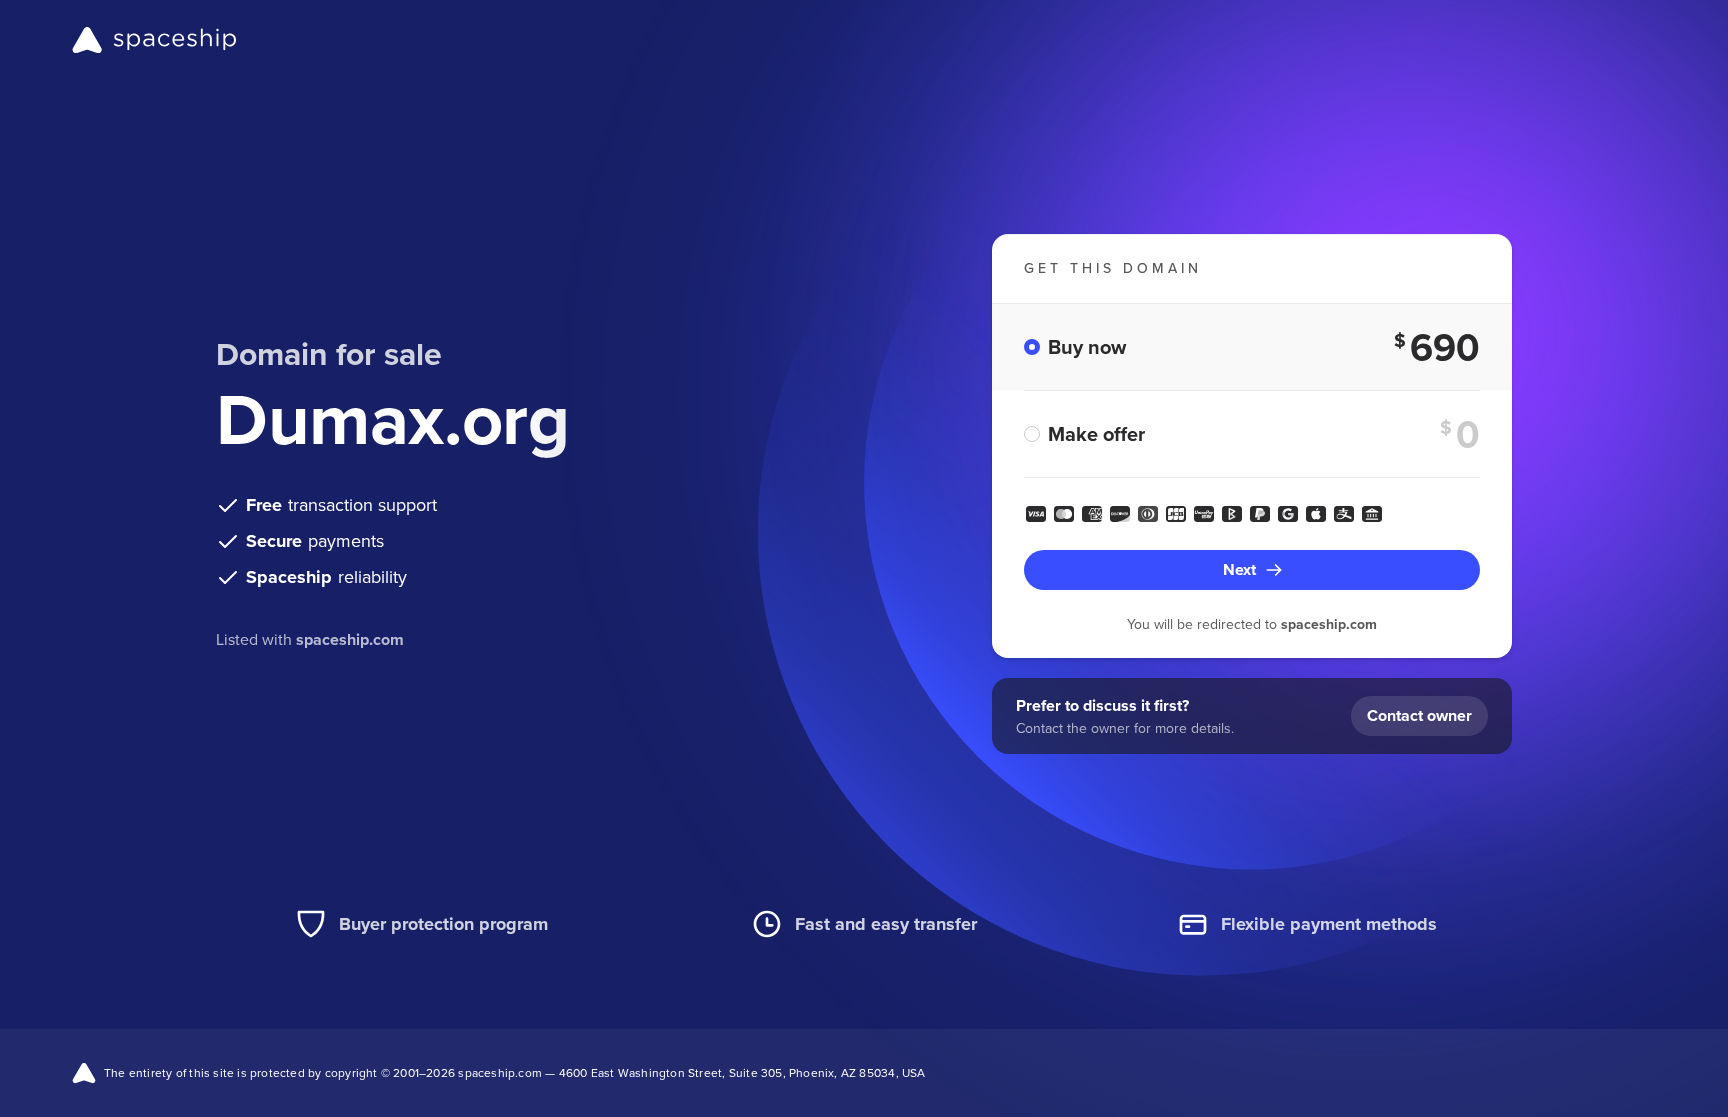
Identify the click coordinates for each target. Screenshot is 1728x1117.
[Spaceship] (154, 40)
